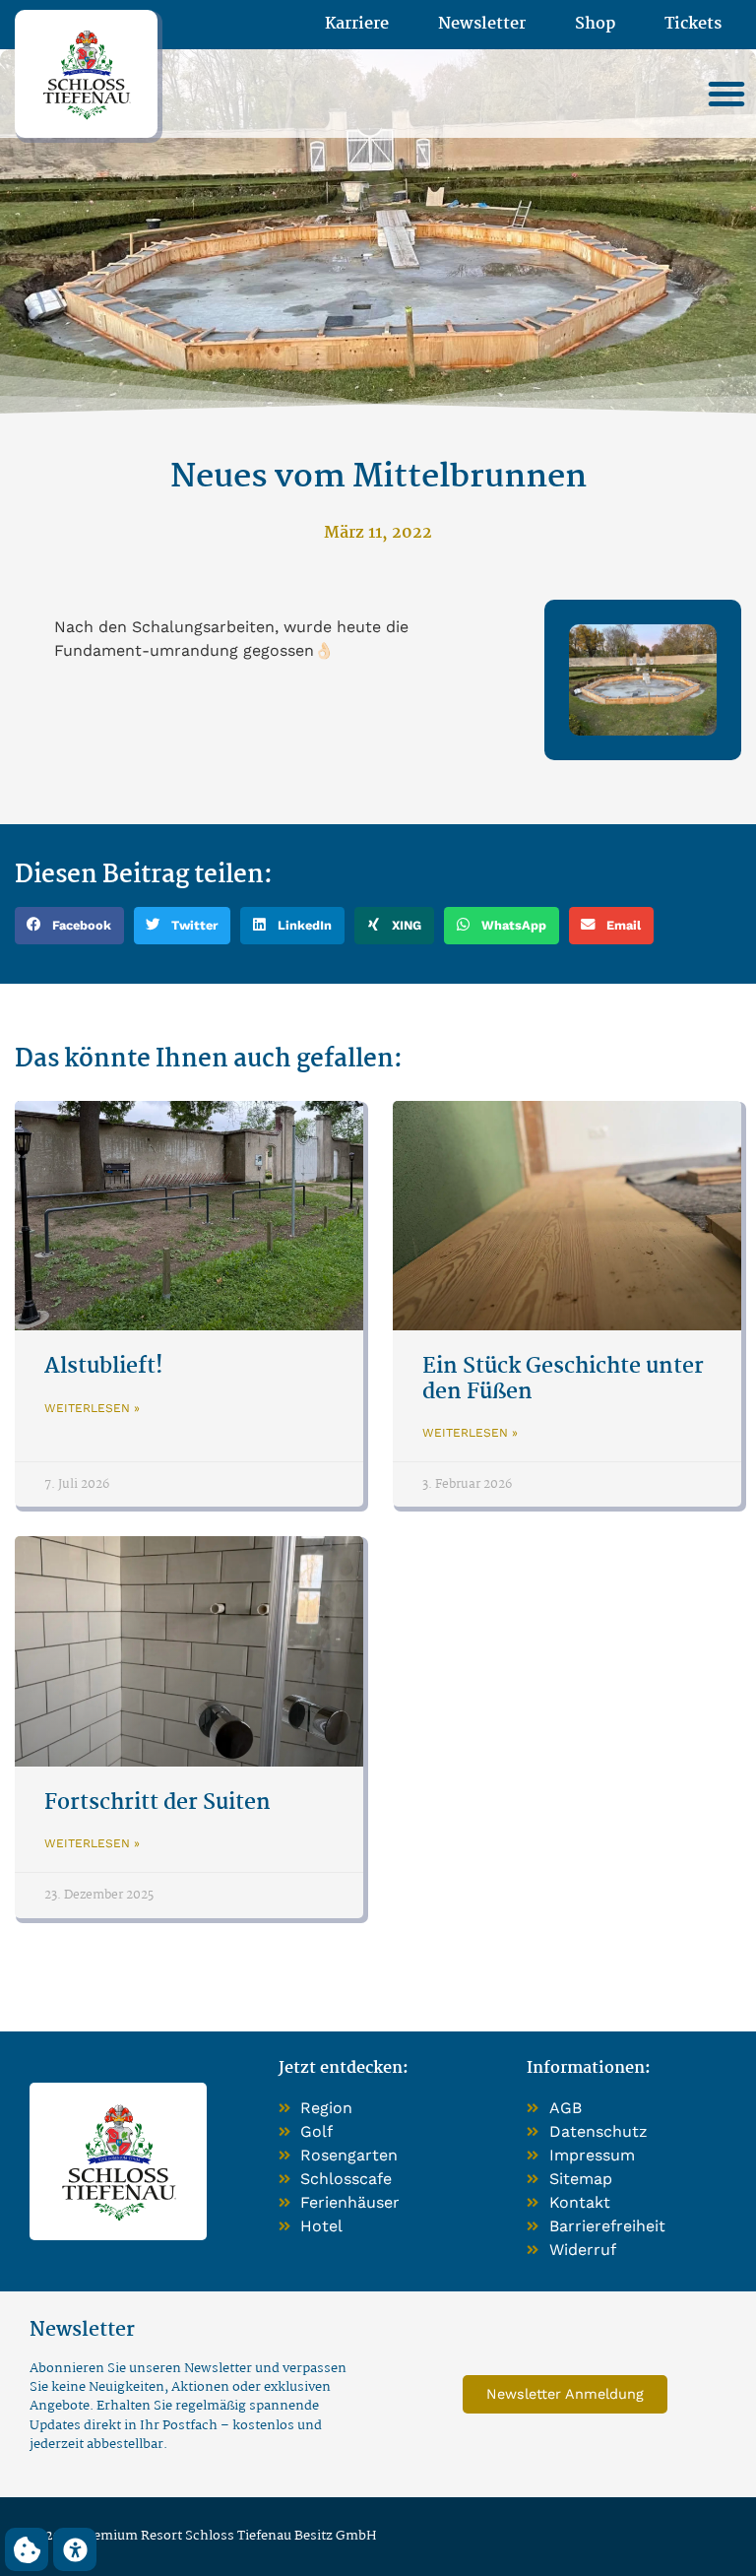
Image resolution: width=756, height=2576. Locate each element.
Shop (595, 25)
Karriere (357, 25)
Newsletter (482, 25)
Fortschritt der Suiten (157, 1803)
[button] (726, 94)
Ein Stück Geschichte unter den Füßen (563, 1379)
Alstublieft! (104, 1367)
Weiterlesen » (92, 1408)
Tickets (693, 25)
